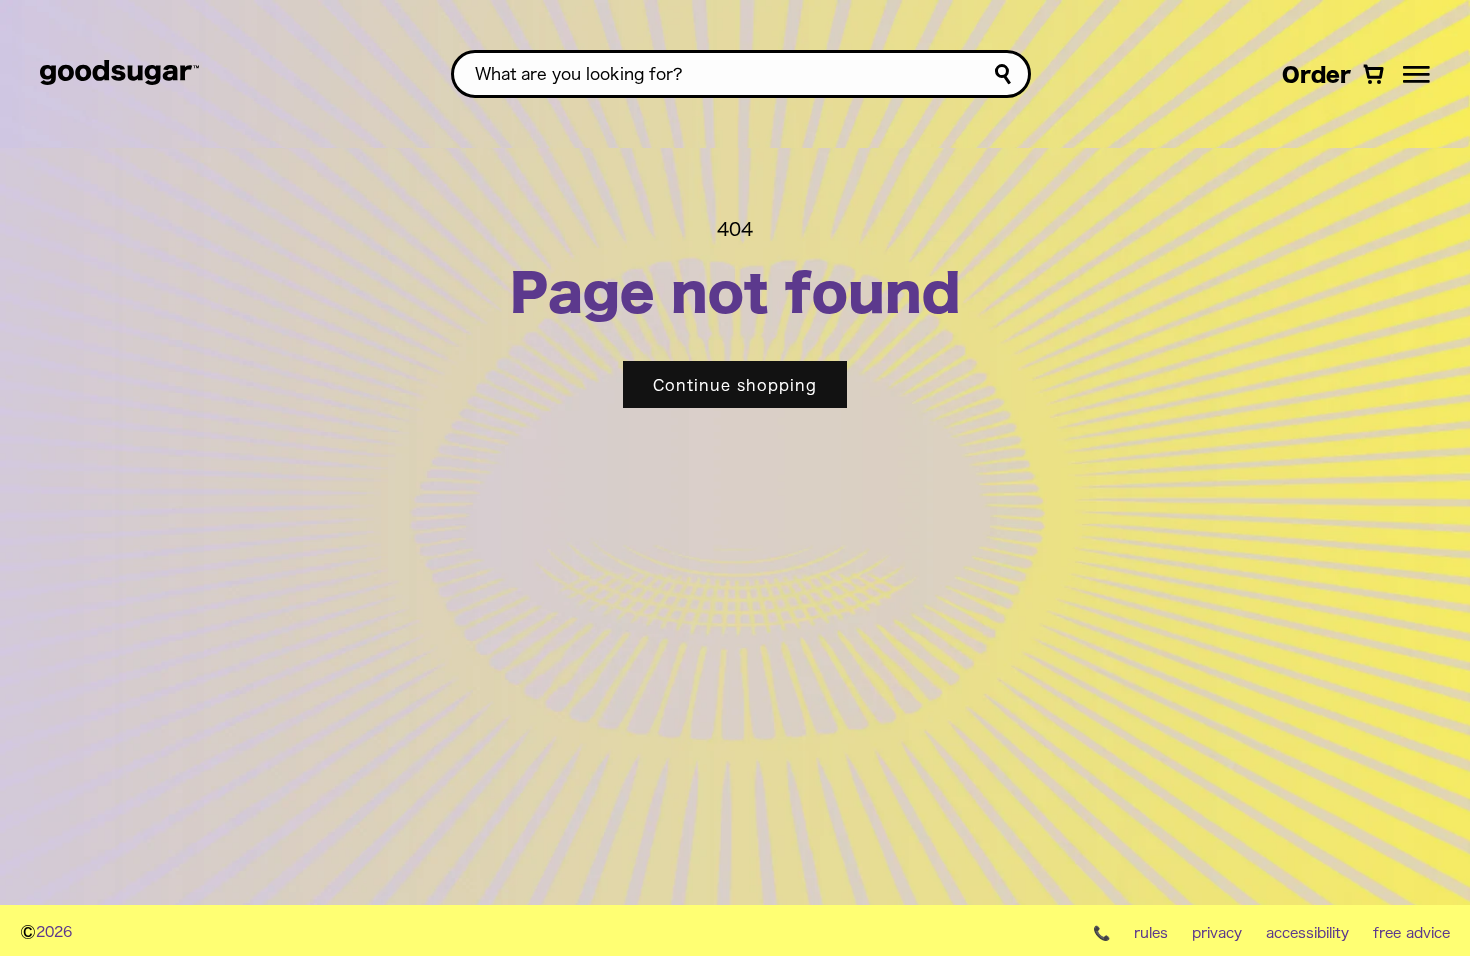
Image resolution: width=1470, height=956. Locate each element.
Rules (1151, 932)
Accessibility (1307, 932)
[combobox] (741, 74)
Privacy (1217, 932)
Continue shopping (735, 384)
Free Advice (1411, 932)
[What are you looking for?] (1002, 74)
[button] (1416, 74)
